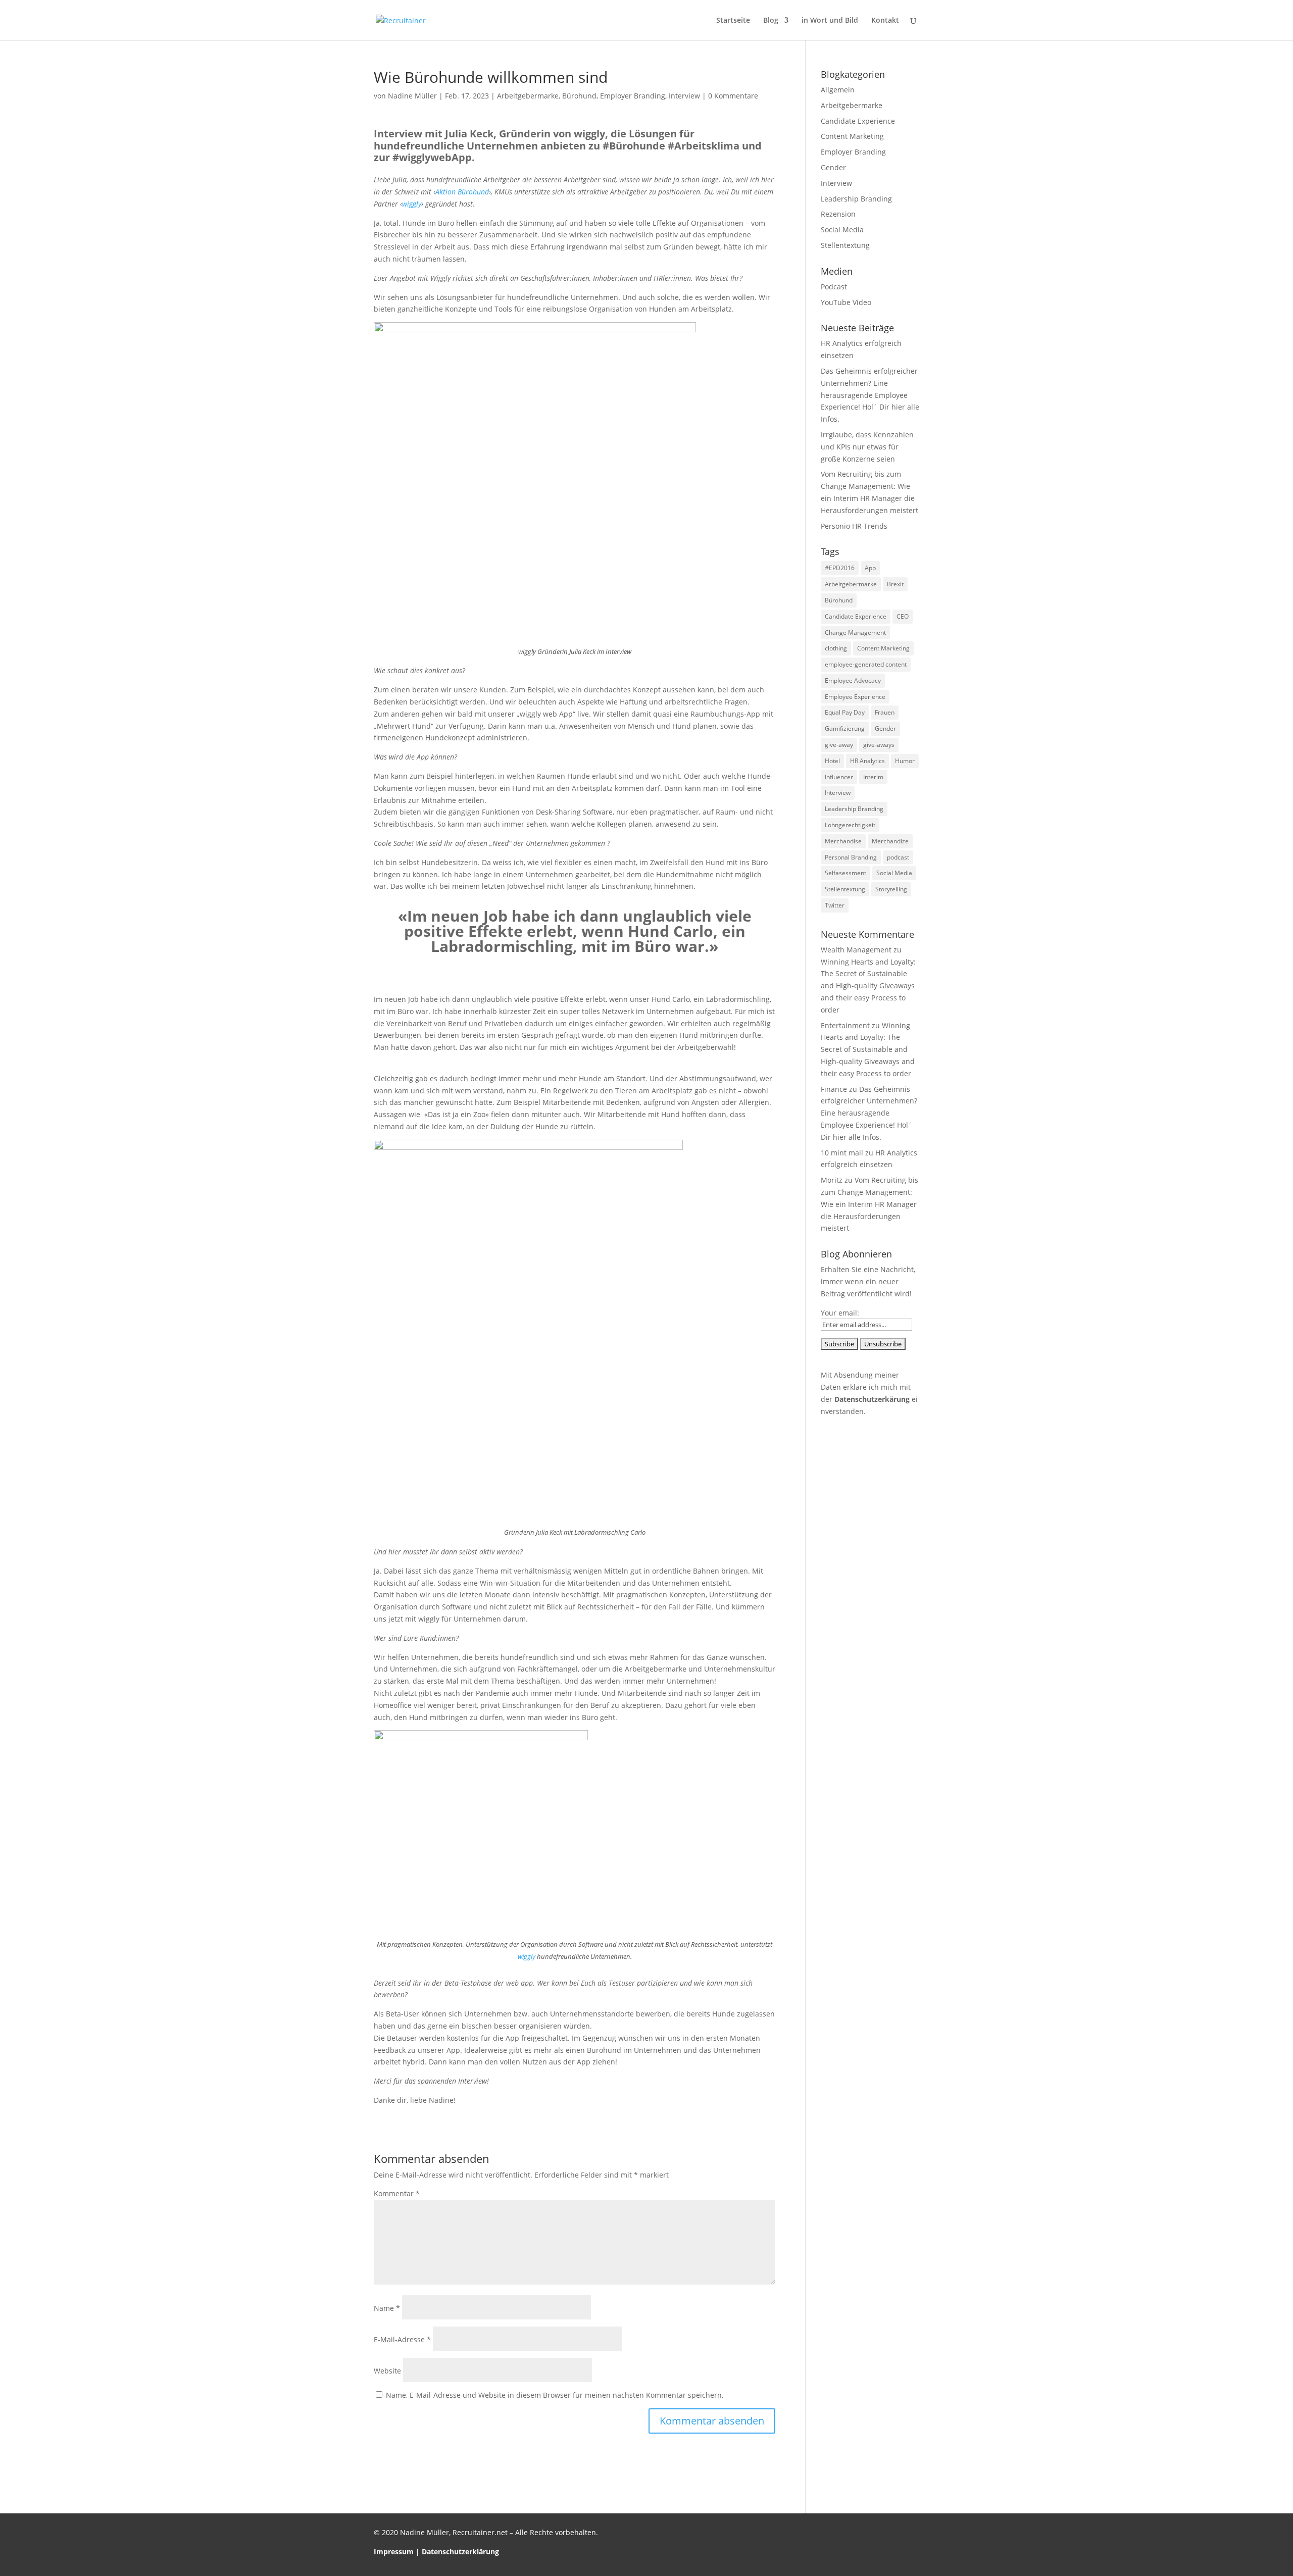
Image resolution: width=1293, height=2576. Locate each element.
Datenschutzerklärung (460, 2552)
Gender (833, 167)
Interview (684, 96)
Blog (771, 21)
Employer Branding (633, 96)
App (870, 568)
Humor (905, 761)
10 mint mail (842, 1153)
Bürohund (579, 96)
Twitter (835, 905)
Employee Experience (855, 697)
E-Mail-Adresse (402, 2339)
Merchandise (843, 841)
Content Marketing (852, 136)
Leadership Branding (856, 199)
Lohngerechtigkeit (850, 825)
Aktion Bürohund (462, 192)
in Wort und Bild (830, 21)
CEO (903, 616)
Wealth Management (856, 950)
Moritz (832, 1180)
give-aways (879, 745)
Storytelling (891, 889)
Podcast (834, 287)
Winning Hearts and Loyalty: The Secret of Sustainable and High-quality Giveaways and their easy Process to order (868, 986)
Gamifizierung (845, 728)
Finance (834, 1089)
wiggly (412, 204)
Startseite (733, 21)
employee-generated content (866, 664)
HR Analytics (867, 761)
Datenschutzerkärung (872, 1399)
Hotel (832, 761)
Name (387, 2308)
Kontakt (885, 21)
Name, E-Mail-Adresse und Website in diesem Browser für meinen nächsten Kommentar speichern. (555, 2395)
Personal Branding (851, 857)
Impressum (394, 2552)
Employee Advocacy (853, 680)
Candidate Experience (858, 121)
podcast (898, 857)
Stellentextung (845, 245)
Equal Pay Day (845, 712)
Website (387, 2371)
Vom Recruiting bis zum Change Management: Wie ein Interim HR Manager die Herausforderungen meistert (869, 1204)
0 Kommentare (733, 96)
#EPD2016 (840, 568)
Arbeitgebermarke (528, 96)
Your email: (840, 1313)
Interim (873, 777)
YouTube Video (846, 302)
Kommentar (397, 2193)
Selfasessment (846, 873)
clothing (836, 648)
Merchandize (890, 841)
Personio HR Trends (854, 526)
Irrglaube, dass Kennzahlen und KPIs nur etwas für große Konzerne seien (867, 447)
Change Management (855, 633)
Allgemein (838, 90)
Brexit (895, 584)
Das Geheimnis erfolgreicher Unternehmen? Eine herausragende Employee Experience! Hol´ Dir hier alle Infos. (870, 395)
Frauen (885, 712)
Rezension (838, 214)
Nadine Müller (412, 96)
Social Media (842, 230)
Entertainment (845, 1025)
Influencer (839, 777)
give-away (839, 745)
